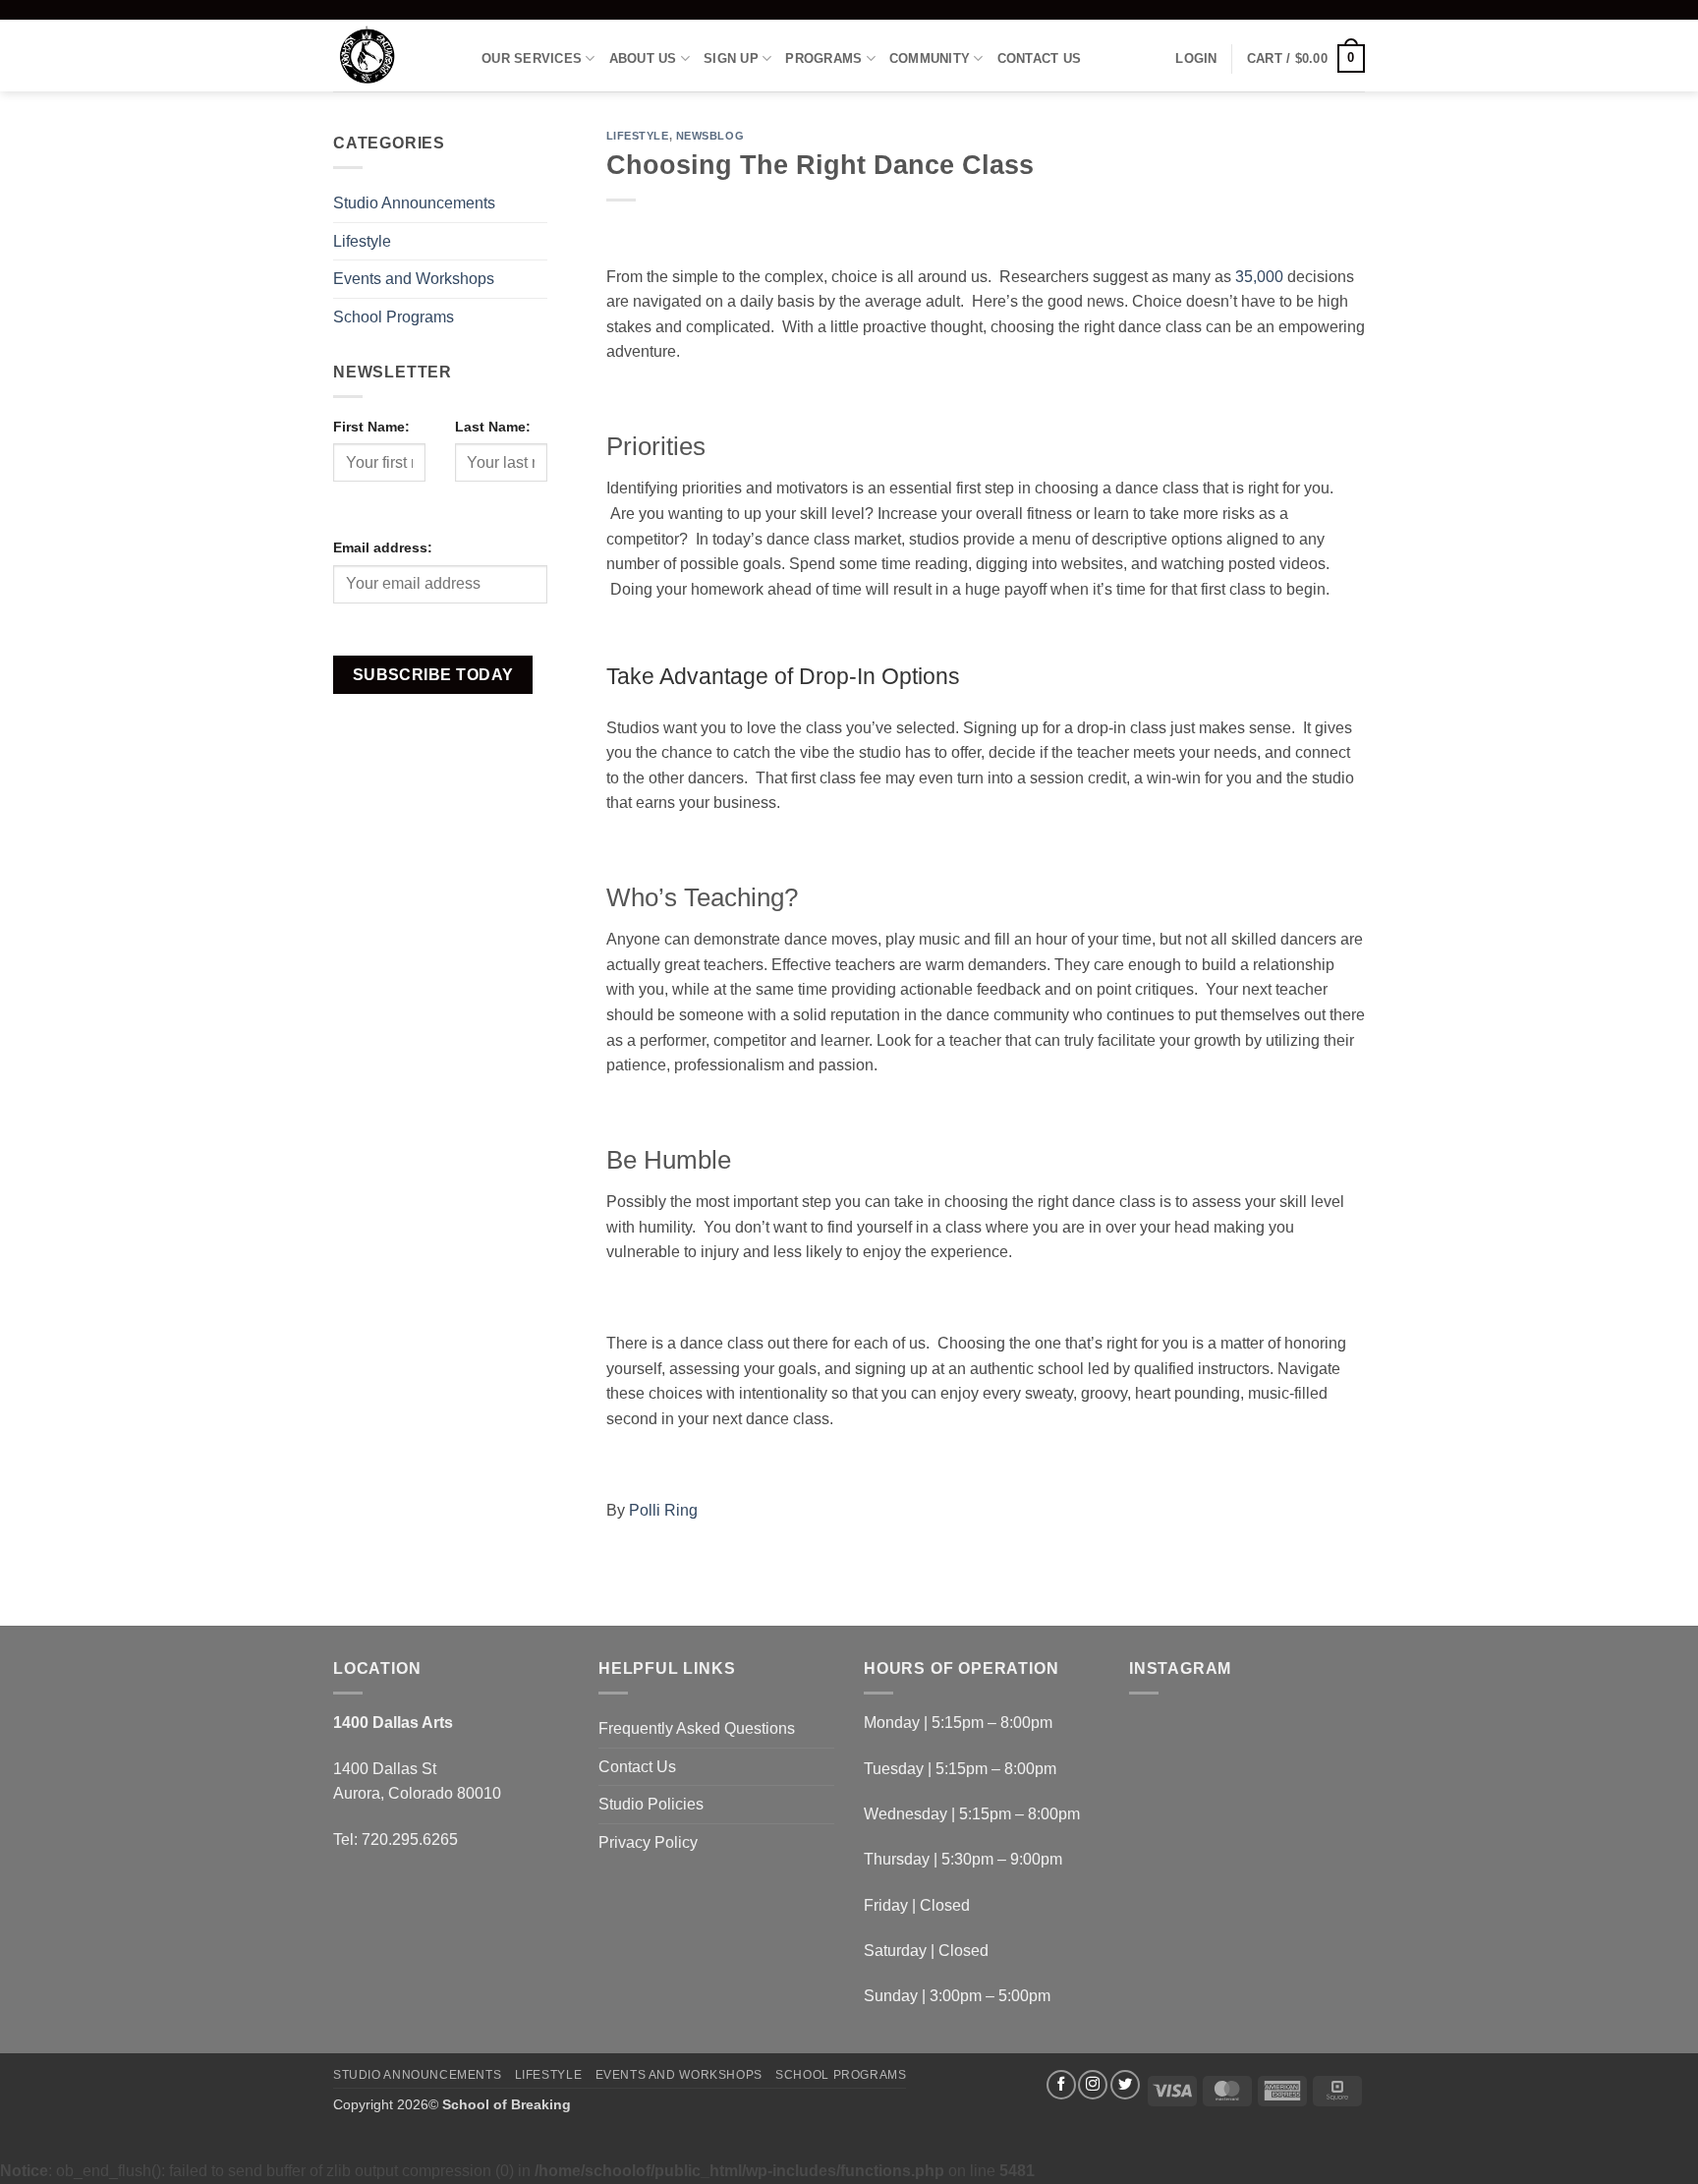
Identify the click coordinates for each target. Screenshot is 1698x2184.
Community (930, 58)
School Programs (394, 317)
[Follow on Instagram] (1093, 2085)
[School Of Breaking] (393, 56)
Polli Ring (663, 1510)
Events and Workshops (414, 279)
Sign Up (731, 58)
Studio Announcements (414, 203)
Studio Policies (651, 1804)
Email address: (383, 547)
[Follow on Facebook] (1061, 2085)
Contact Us (1040, 58)
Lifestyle (362, 241)
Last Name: (493, 427)
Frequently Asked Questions (697, 1728)
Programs (823, 58)
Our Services (532, 58)
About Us (643, 58)
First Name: (371, 427)
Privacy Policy (648, 1842)
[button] (1196, 59)
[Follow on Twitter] (1125, 2085)
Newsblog (710, 136)
